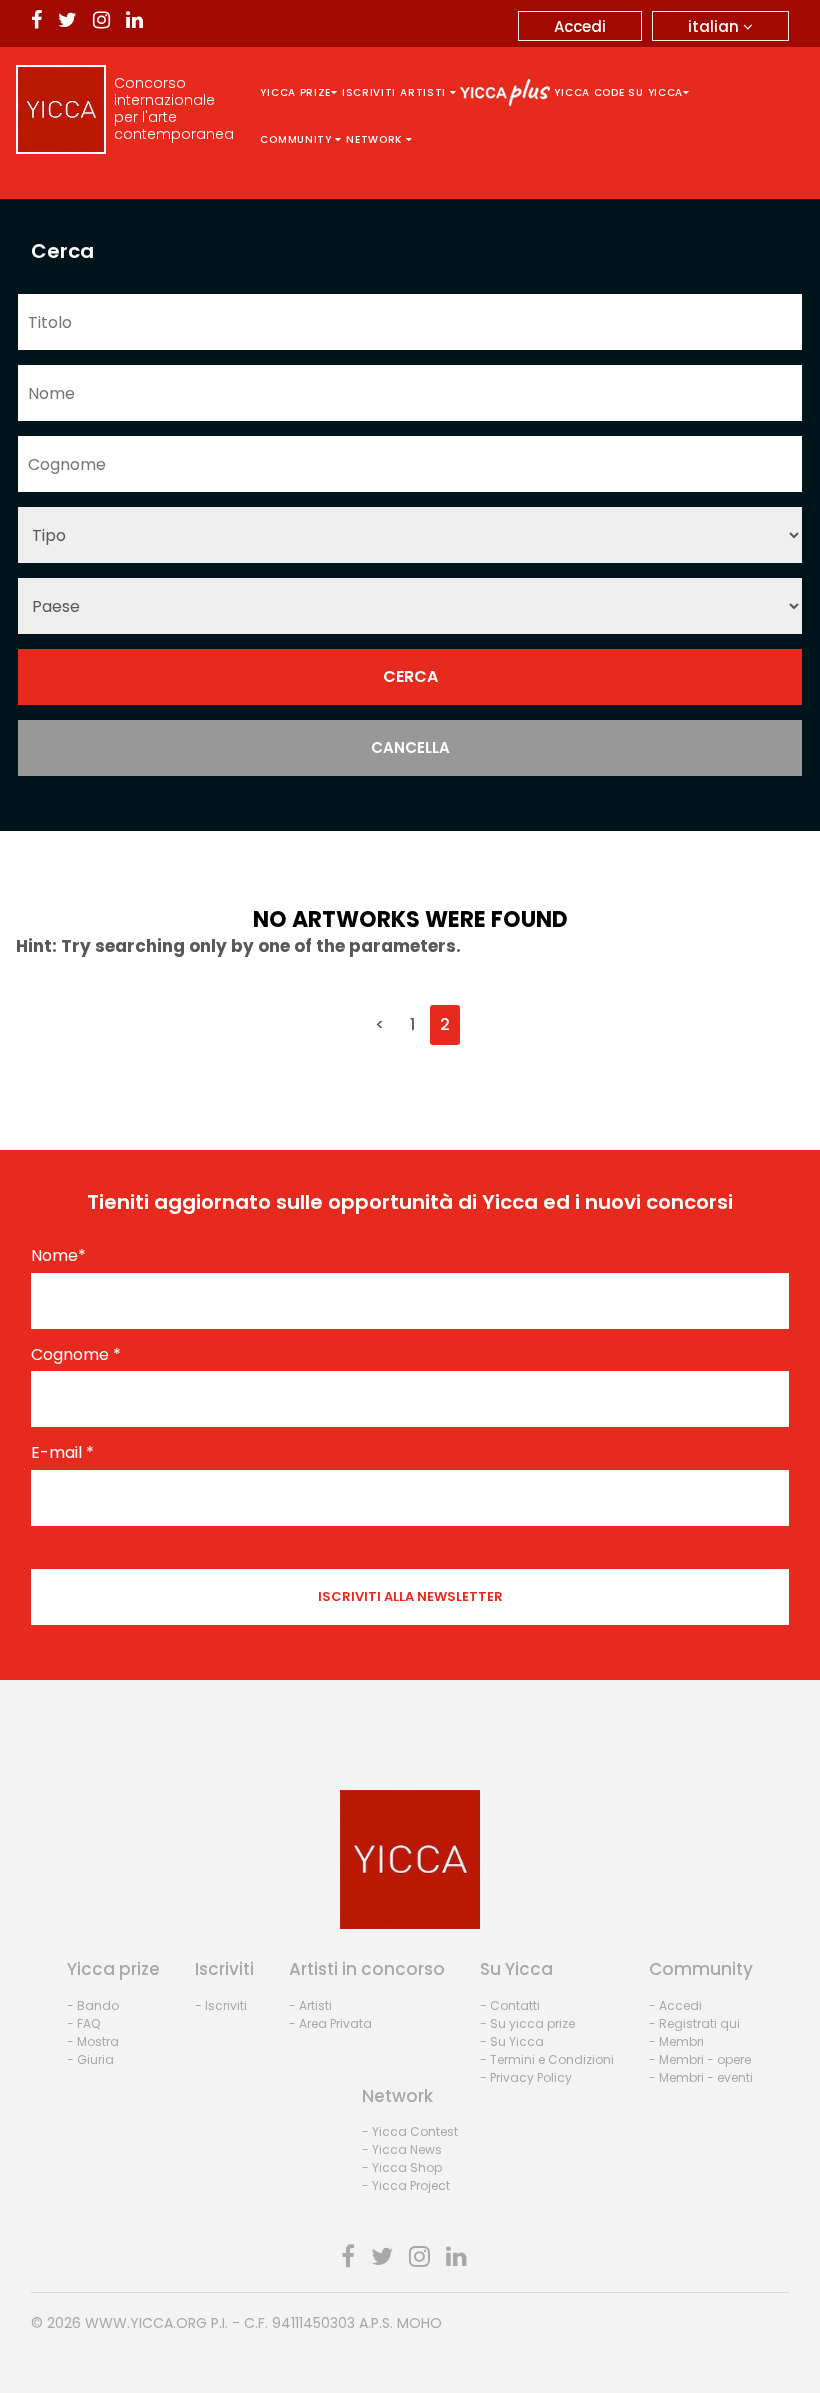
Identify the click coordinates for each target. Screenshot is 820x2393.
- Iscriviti (221, 2005)
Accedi (580, 26)
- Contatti (510, 2005)
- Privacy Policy (526, 2077)
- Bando (93, 2005)
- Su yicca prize (527, 2023)
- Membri (676, 2041)
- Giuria (90, 2059)
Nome (58, 1256)
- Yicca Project (406, 2185)
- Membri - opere (700, 2059)
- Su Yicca (512, 2041)
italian (715, 26)
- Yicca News (402, 2149)
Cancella (410, 747)
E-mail (62, 1453)
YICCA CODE (589, 92)
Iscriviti (369, 92)
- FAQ (83, 2023)
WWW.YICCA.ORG (146, 2323)
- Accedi (675, 2005)
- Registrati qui (694, 2023)
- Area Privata (330, 2023)
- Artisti (310, 2005)
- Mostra (93, 2041)
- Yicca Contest (410, 2131)
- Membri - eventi (701, 2077)
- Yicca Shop (402, 2167)
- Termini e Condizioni (547, 2059)
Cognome (76, 1355)
